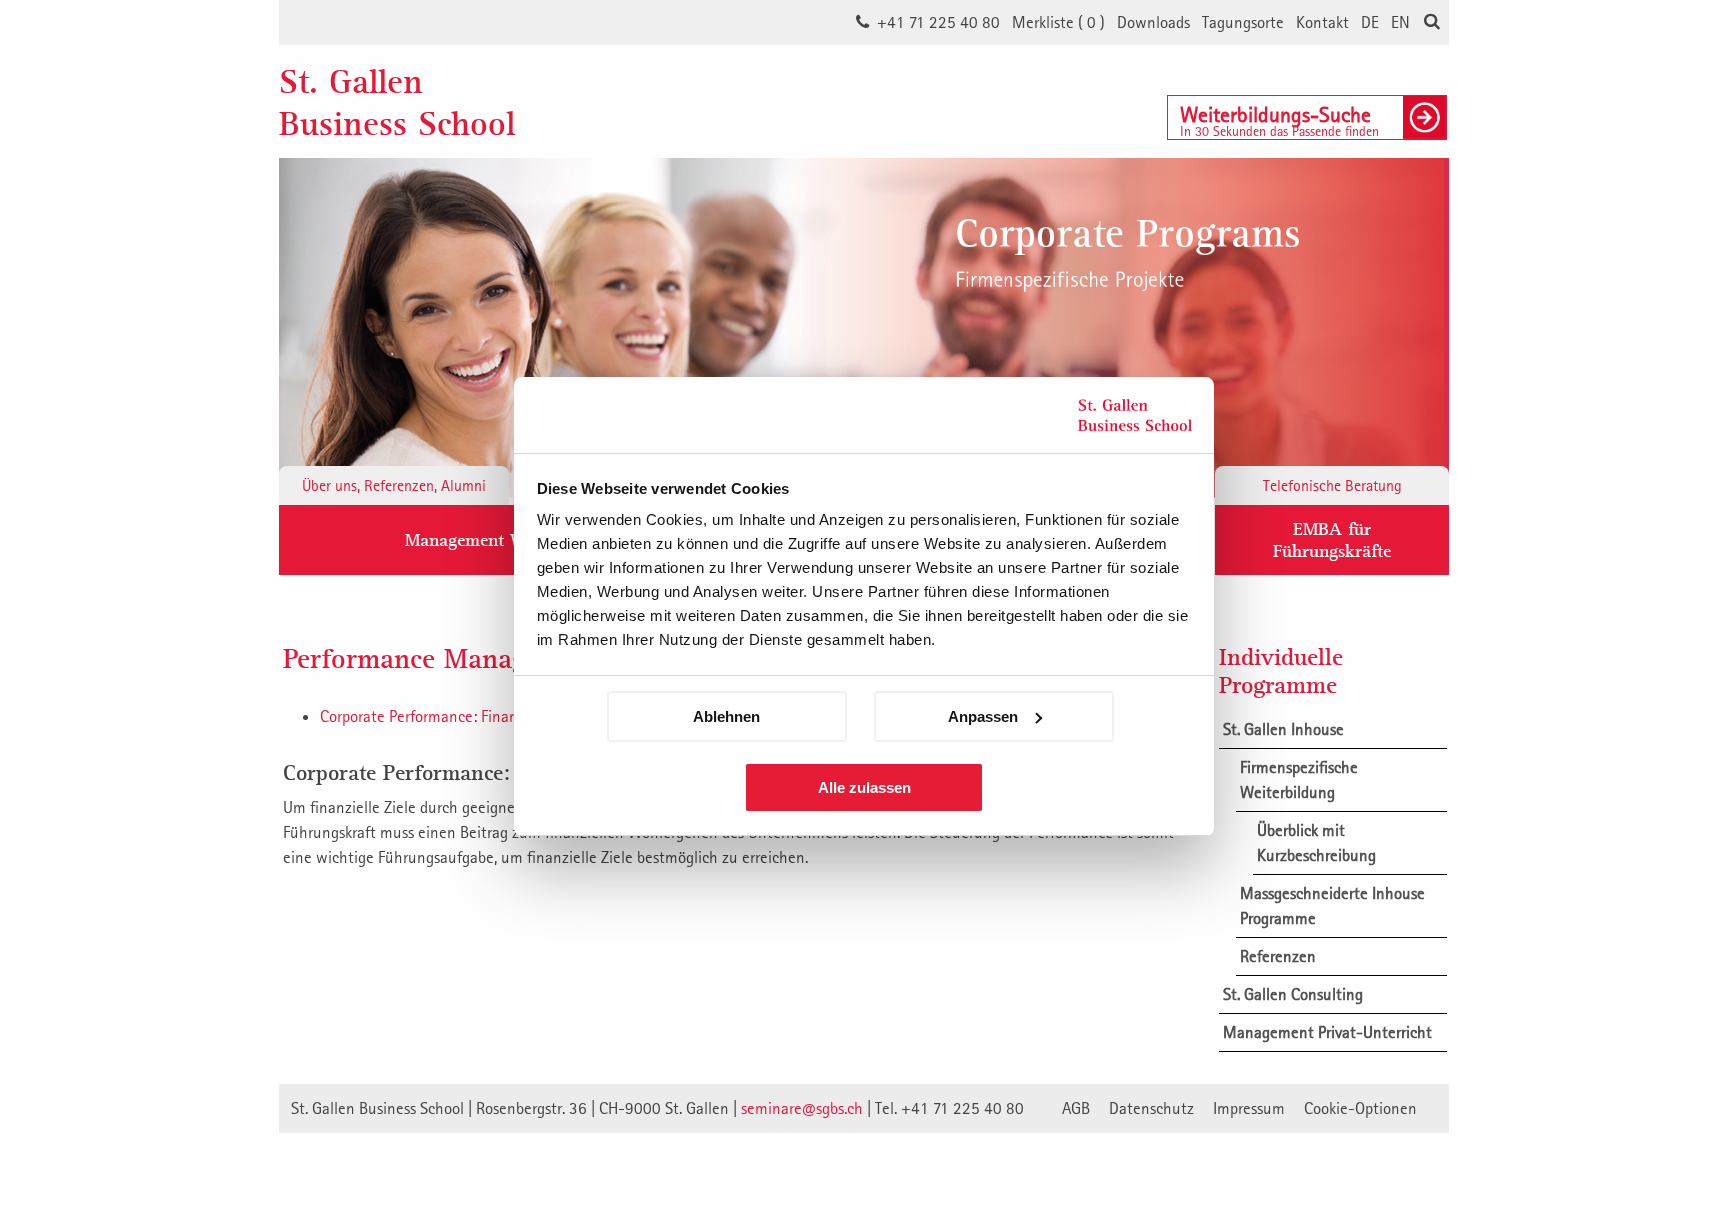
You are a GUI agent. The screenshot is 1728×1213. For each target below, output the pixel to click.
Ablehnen (726, 716)
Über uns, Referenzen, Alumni (394, 485)
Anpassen (983, 716)
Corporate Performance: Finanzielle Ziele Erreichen (488, 716)
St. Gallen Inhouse (1283, 729)
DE (1370, 22)
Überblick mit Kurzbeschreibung (1316, 842)
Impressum (1249, 1108)
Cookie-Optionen (1360, 1108)
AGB (1076, 1108)
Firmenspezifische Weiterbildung (1299, 779)
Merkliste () (1058, 22)
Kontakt (1322, 22)
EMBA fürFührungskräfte (1332, 539)
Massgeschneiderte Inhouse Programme (1332, 905)
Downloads (1153, 22)
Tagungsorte (1243, 22)
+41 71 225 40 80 (938, 22)
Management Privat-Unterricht (1327, 1032)
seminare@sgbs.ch (802, 1108)
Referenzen (1278, 956)
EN (1400, 22)
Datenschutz (1151, 1108)
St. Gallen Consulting (1293, 994)
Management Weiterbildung (511, 539)
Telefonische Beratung (1332, 485)
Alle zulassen (864, 787)
